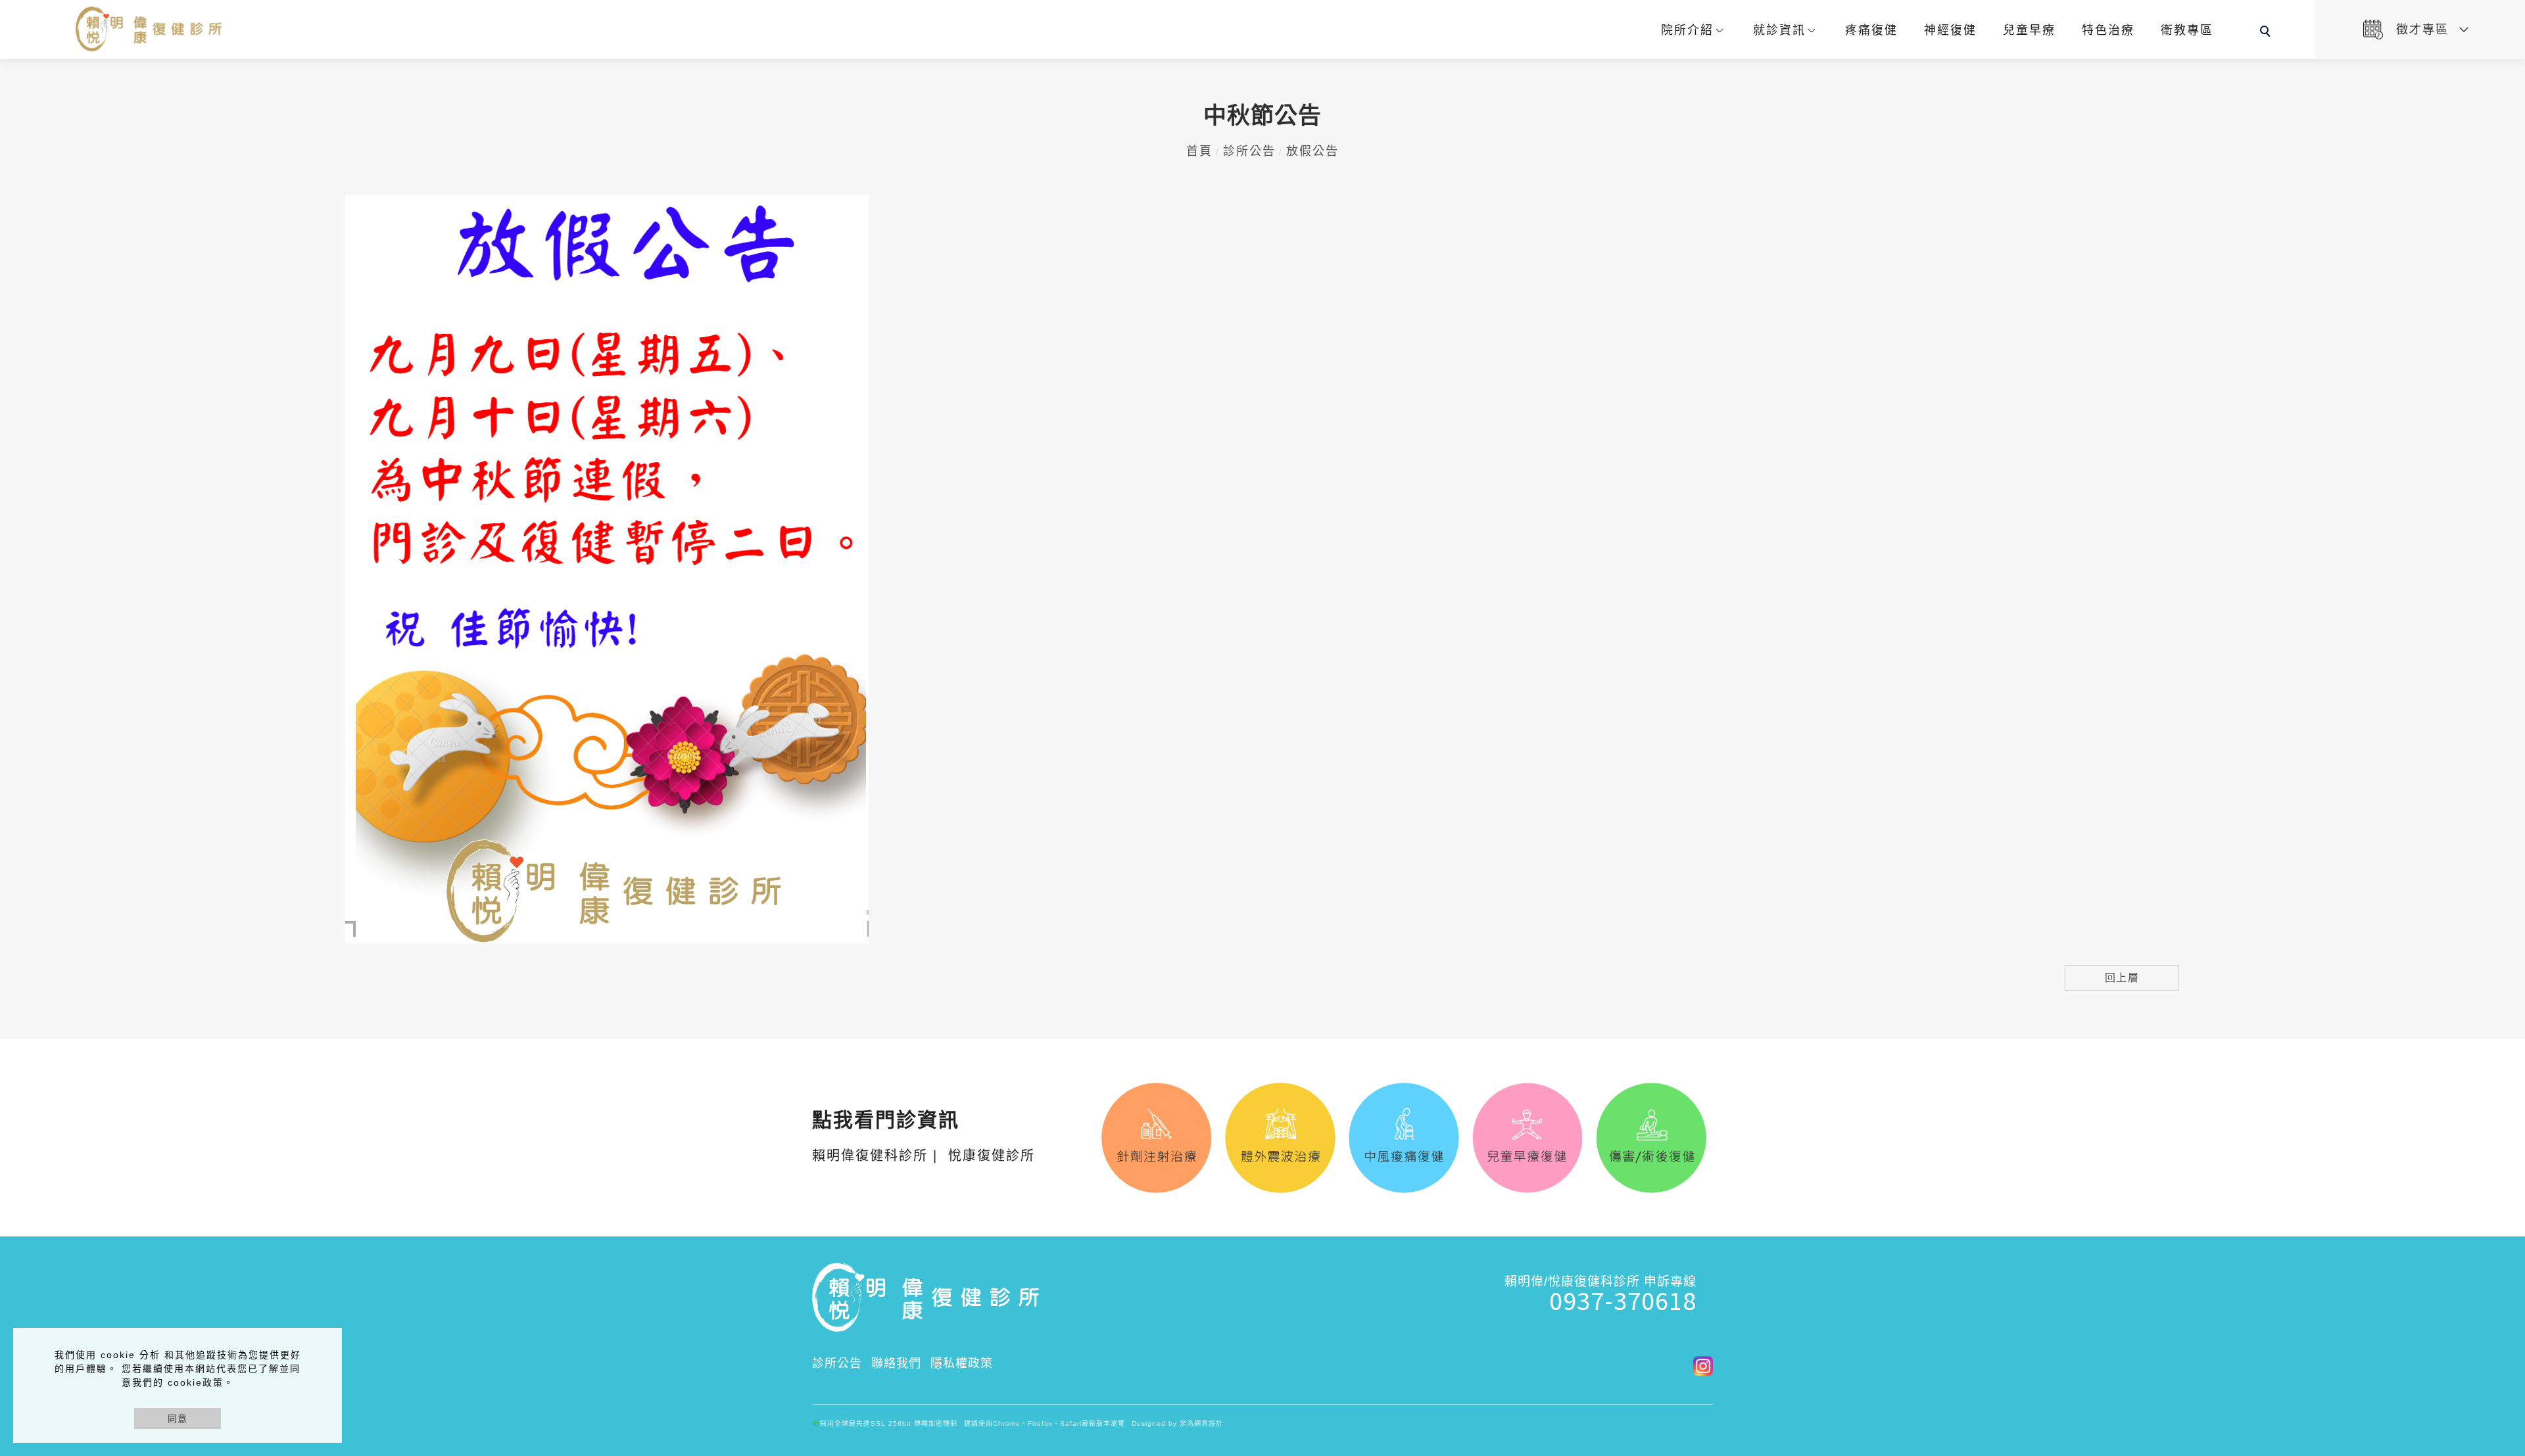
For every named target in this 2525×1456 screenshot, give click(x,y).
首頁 (1199, 151)
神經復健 (1950, 30)
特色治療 (2108, 30)
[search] (2267, 33)
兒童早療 (2029, 30)
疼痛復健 (1871, 30)
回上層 (2122, 978)
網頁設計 (1209, 1423)
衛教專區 (2187, 30)
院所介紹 (1687, 30)
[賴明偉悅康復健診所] (1698, 1365)
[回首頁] (150, 29)
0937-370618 (1623, 1300)
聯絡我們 (896, 1363)
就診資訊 (1779, 30)
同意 (178, 1419)
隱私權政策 (962, 1363)
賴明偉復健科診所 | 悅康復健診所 (924, 1138)
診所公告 (1249, 151)
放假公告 (1312, 151)
